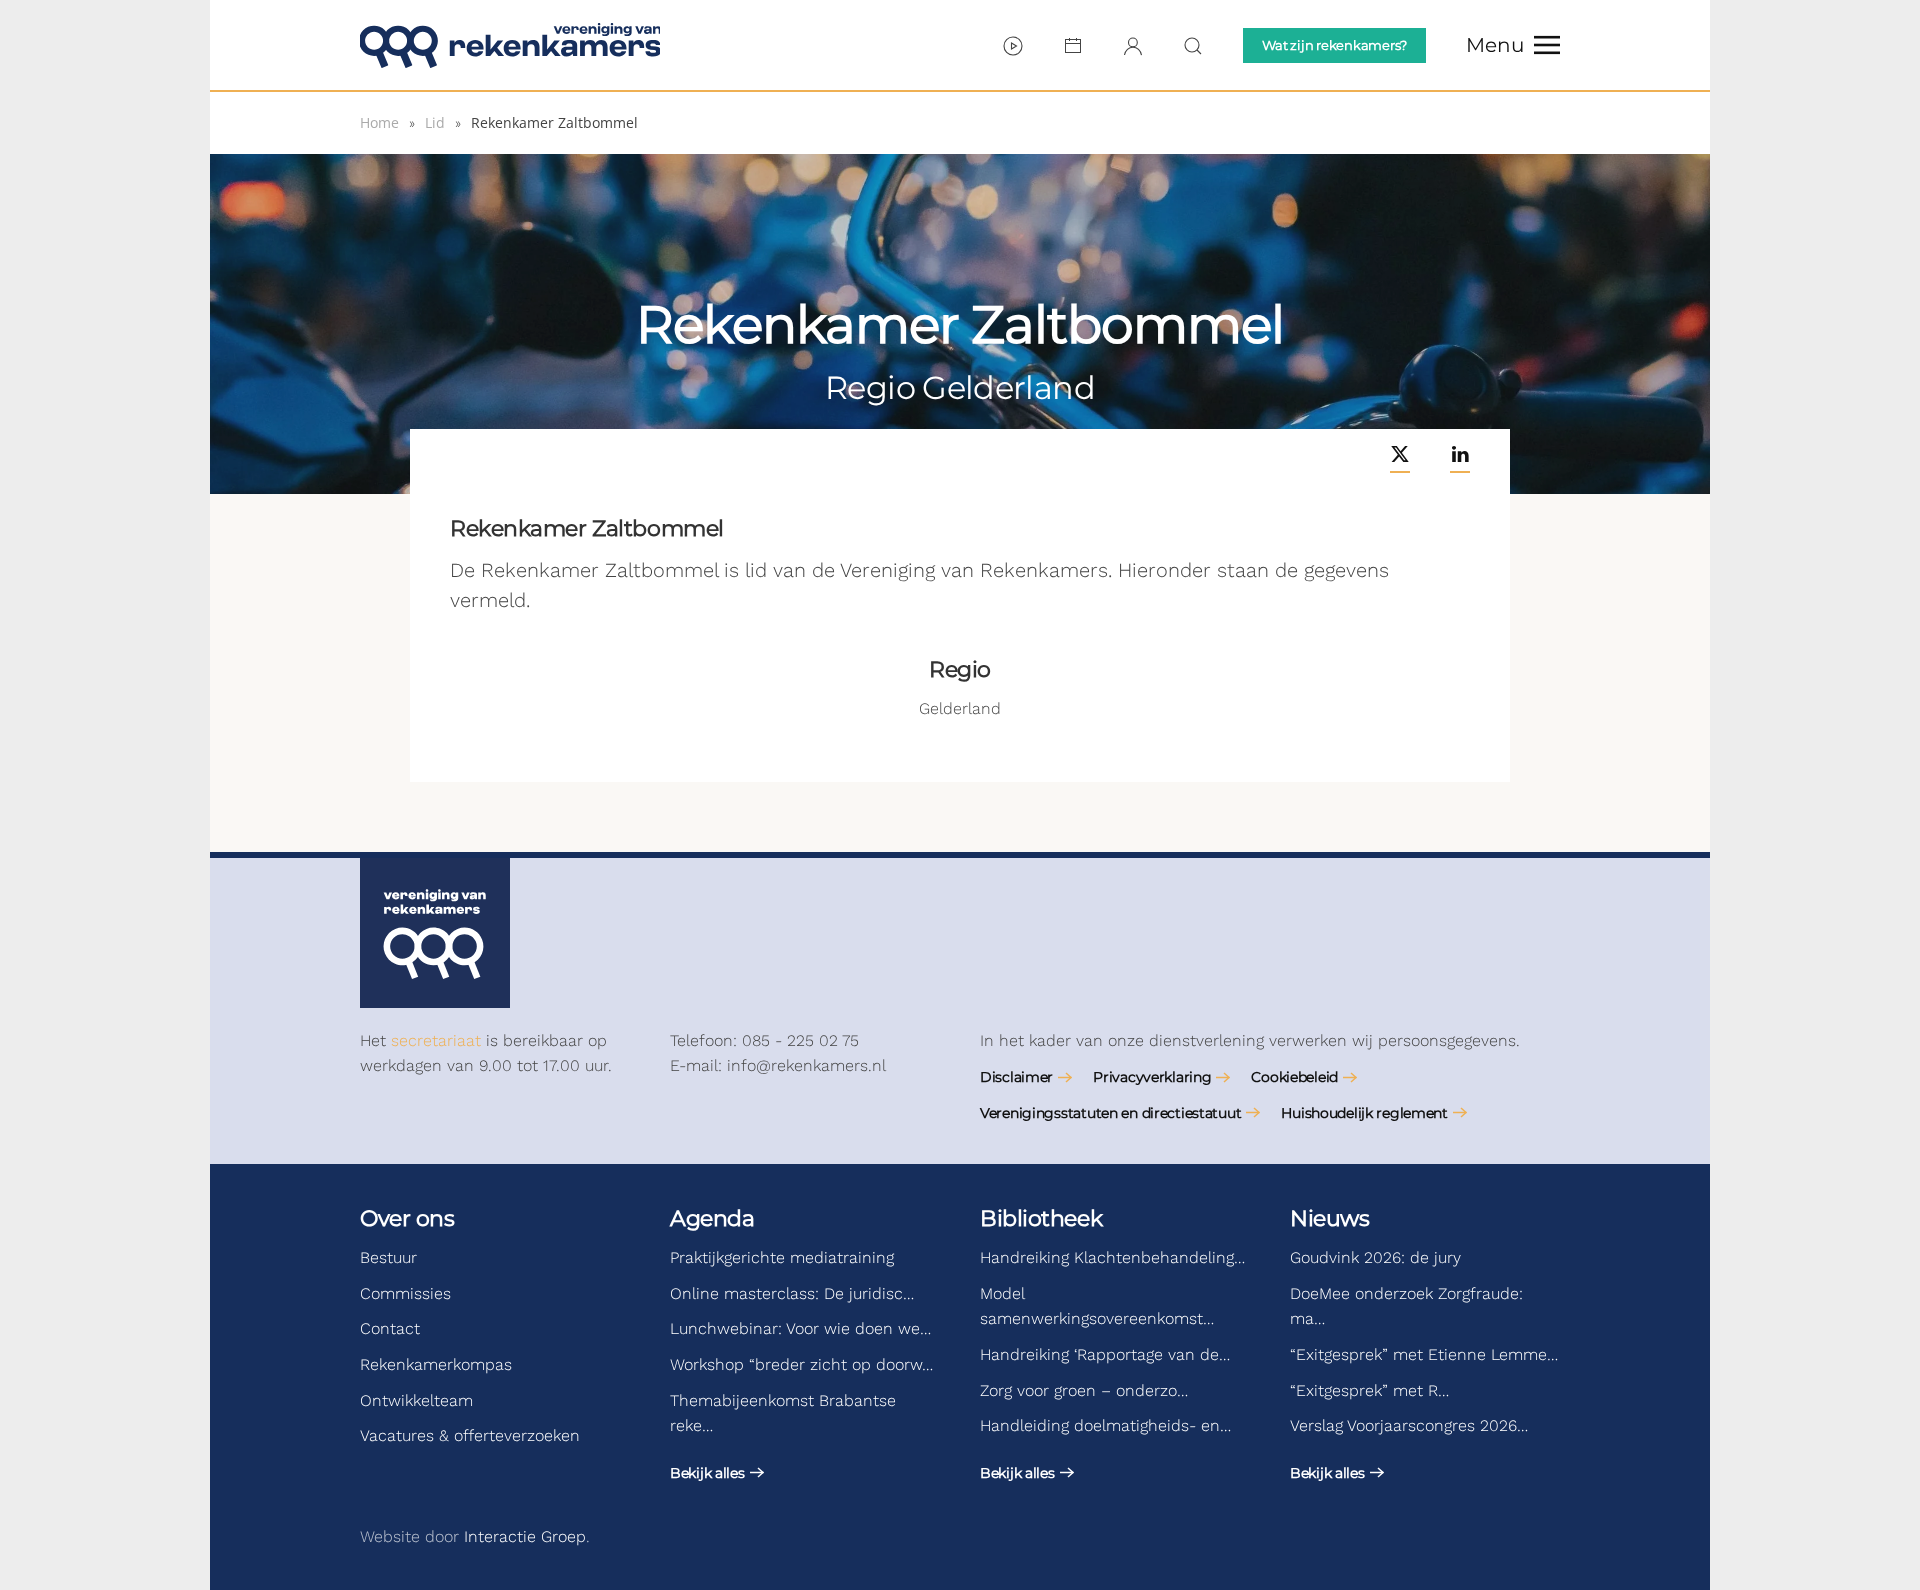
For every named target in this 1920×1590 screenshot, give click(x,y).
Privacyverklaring (1152, 1077)
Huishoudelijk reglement (1364, 1113)
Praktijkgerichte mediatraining (782, 1257)
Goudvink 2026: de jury (1375, 1257)
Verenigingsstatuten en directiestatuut (1110, 1113)
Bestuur (388, 1257)
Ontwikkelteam (416, 1400)
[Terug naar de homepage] (510, 45)
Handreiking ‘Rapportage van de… (1105, 1354)
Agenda (712, 1218)
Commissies (405, 1293)
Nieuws (1329, 1218)
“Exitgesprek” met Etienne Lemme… (1424, 1354)
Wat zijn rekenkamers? (1334, 45)
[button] (1513, 45)
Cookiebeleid (1294, 1077)
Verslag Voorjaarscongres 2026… (1409, 1425)
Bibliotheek (1041, 1218)
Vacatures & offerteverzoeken (470, 1435)
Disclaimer (1016, 1077)
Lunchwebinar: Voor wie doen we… (800, 1328)
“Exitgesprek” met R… (1369, 1390)
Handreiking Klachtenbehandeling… (1112, 1257)
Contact (390, 1328)
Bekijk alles (707, 1473)
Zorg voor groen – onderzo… (1084, 1390)
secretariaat (436, 1040)
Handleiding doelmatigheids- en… (1105, 1425)
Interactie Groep (525, 1536)
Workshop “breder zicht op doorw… (801, 1364)
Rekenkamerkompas (436, 1364)
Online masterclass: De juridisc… (792, 1293)
